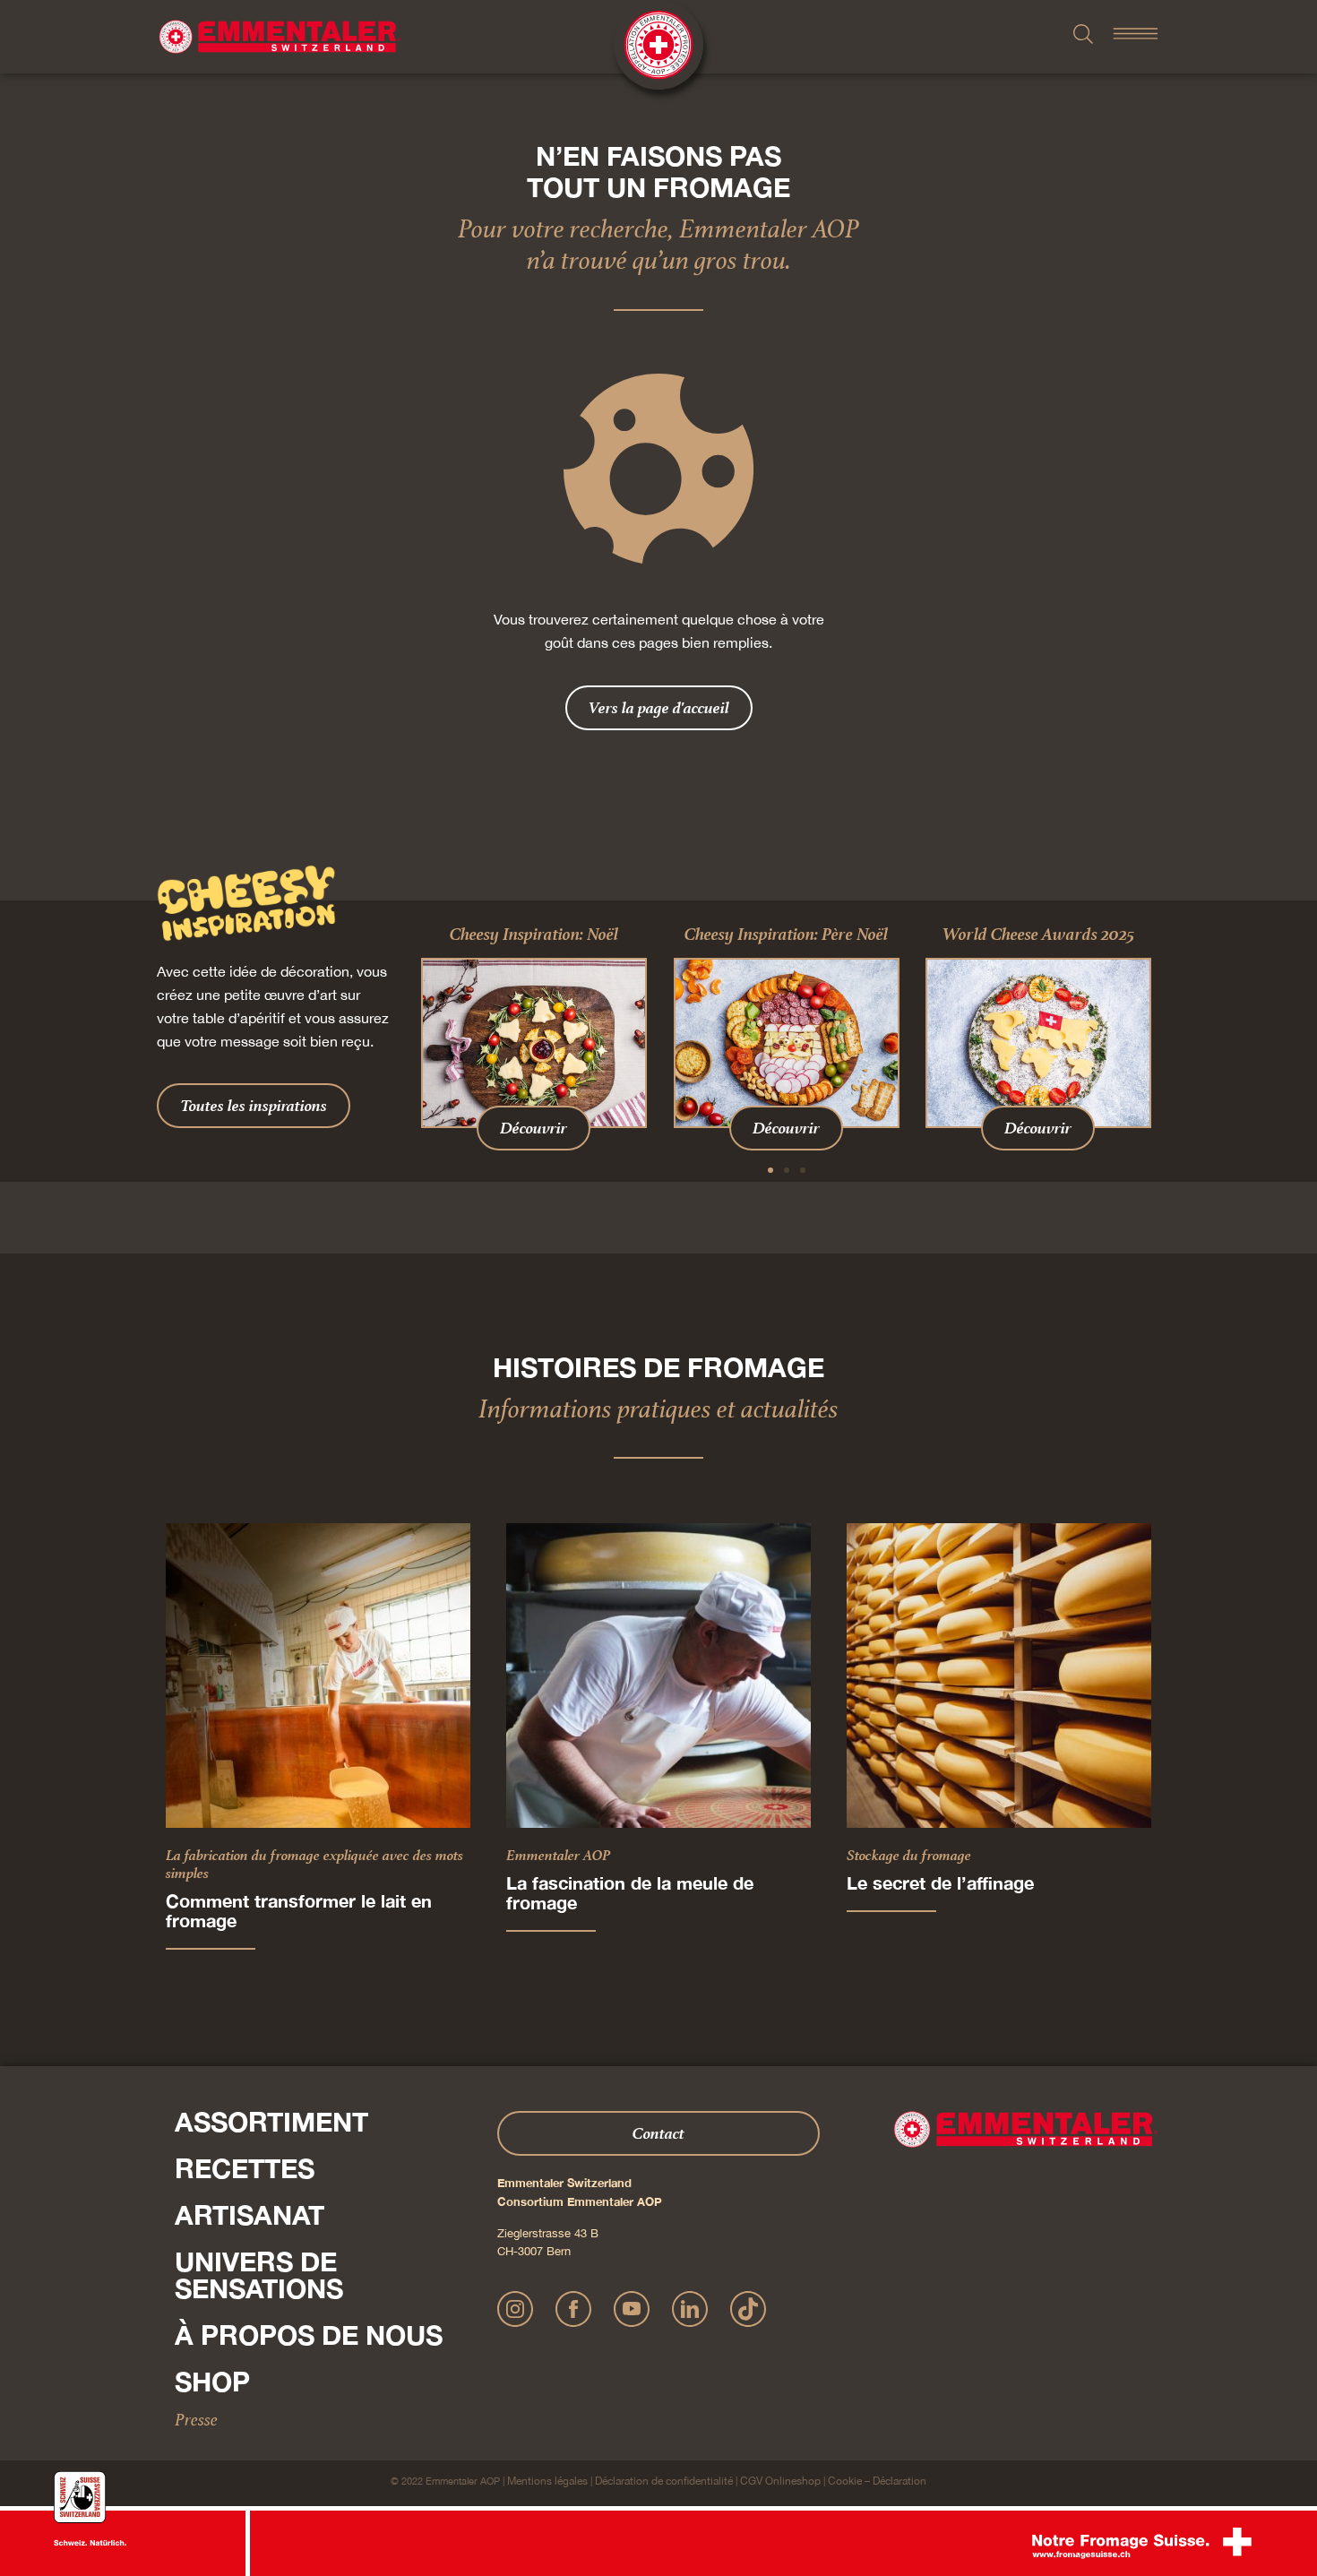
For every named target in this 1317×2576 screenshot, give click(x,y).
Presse (196, 2419)
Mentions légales (547, 2481)
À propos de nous (309, 2335)
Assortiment (271, 2122)
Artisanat (250, 2215)
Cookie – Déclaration (877, 2481)
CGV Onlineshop (780, 2481)
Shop (212, 2382)
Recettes (245, 2168)
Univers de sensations (259, 2275)
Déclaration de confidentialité (664, 2481)
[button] (770, 1170)
